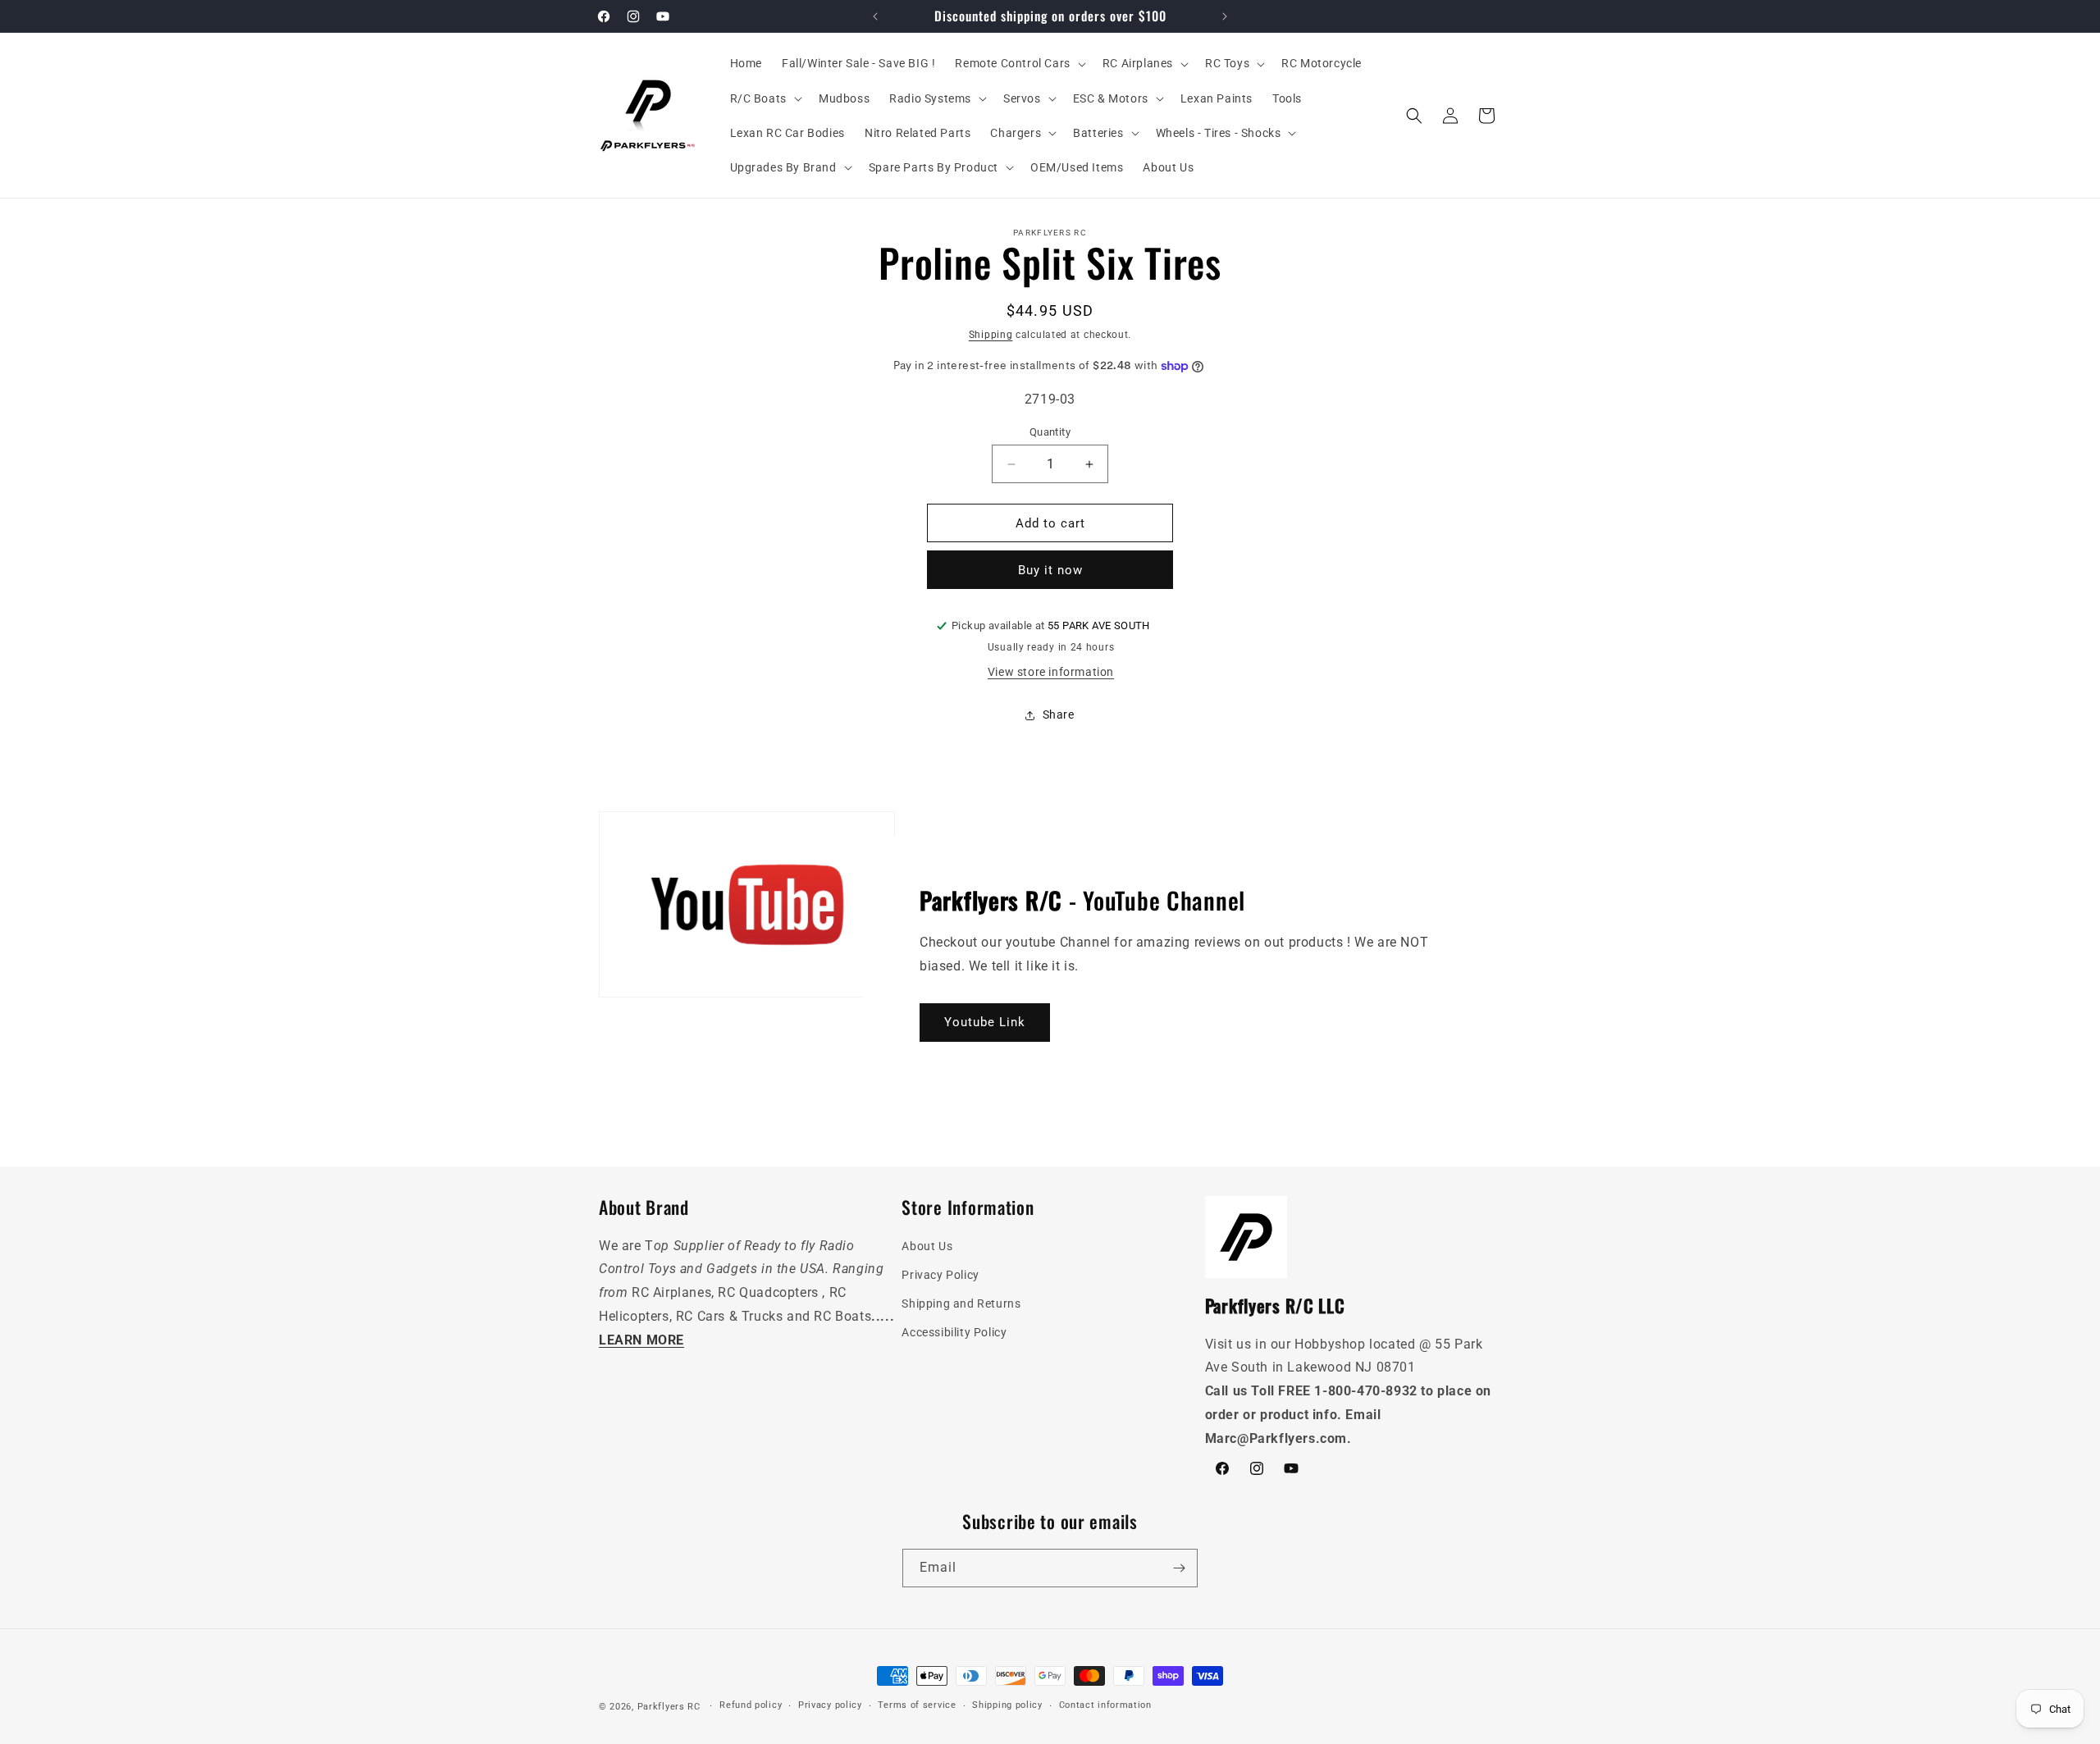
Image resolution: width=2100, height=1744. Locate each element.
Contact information (1105, 1705)
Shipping (991, 335)
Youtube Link (985, 1022)
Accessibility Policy (954, 1332)
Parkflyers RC (671, 1707)
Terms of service (917, 1705)
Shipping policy (1007, 1705)
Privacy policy (830, 1705)
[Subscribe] (1179, 1568)
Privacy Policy (940, 1275)
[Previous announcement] (875, 16)
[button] (1018, 63)
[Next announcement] (1225, 16)
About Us (927, 1246)
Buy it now (1050, 570)
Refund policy (751, 1705)
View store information (1051, 672)
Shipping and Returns (961, 1303)
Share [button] (1059, 714)
